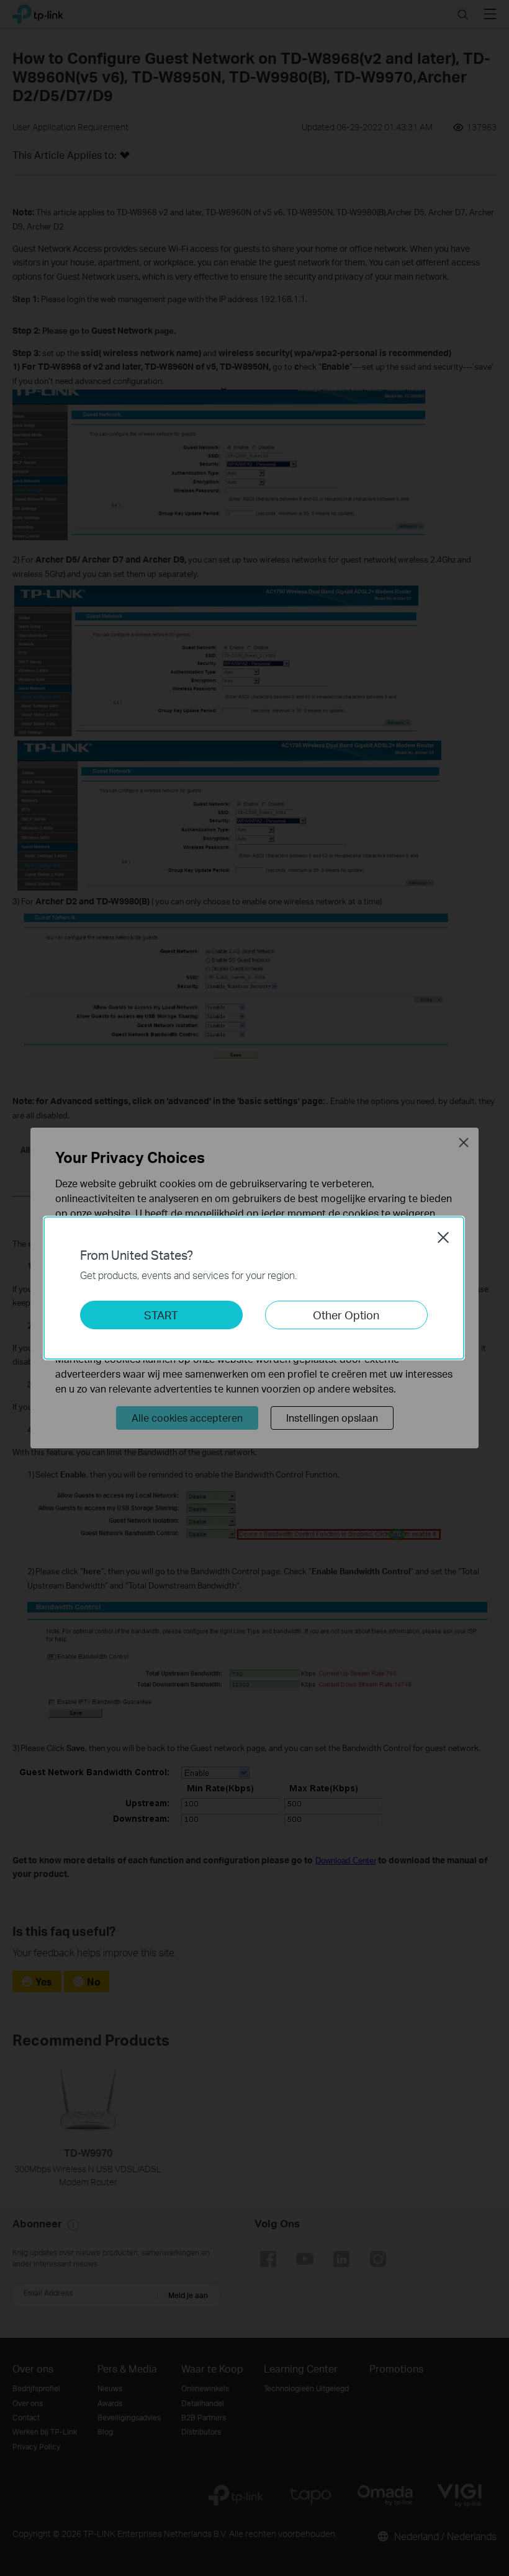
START (161, 1315)
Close (443, 1237)
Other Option (346, 1315)
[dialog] (254, 1288)
